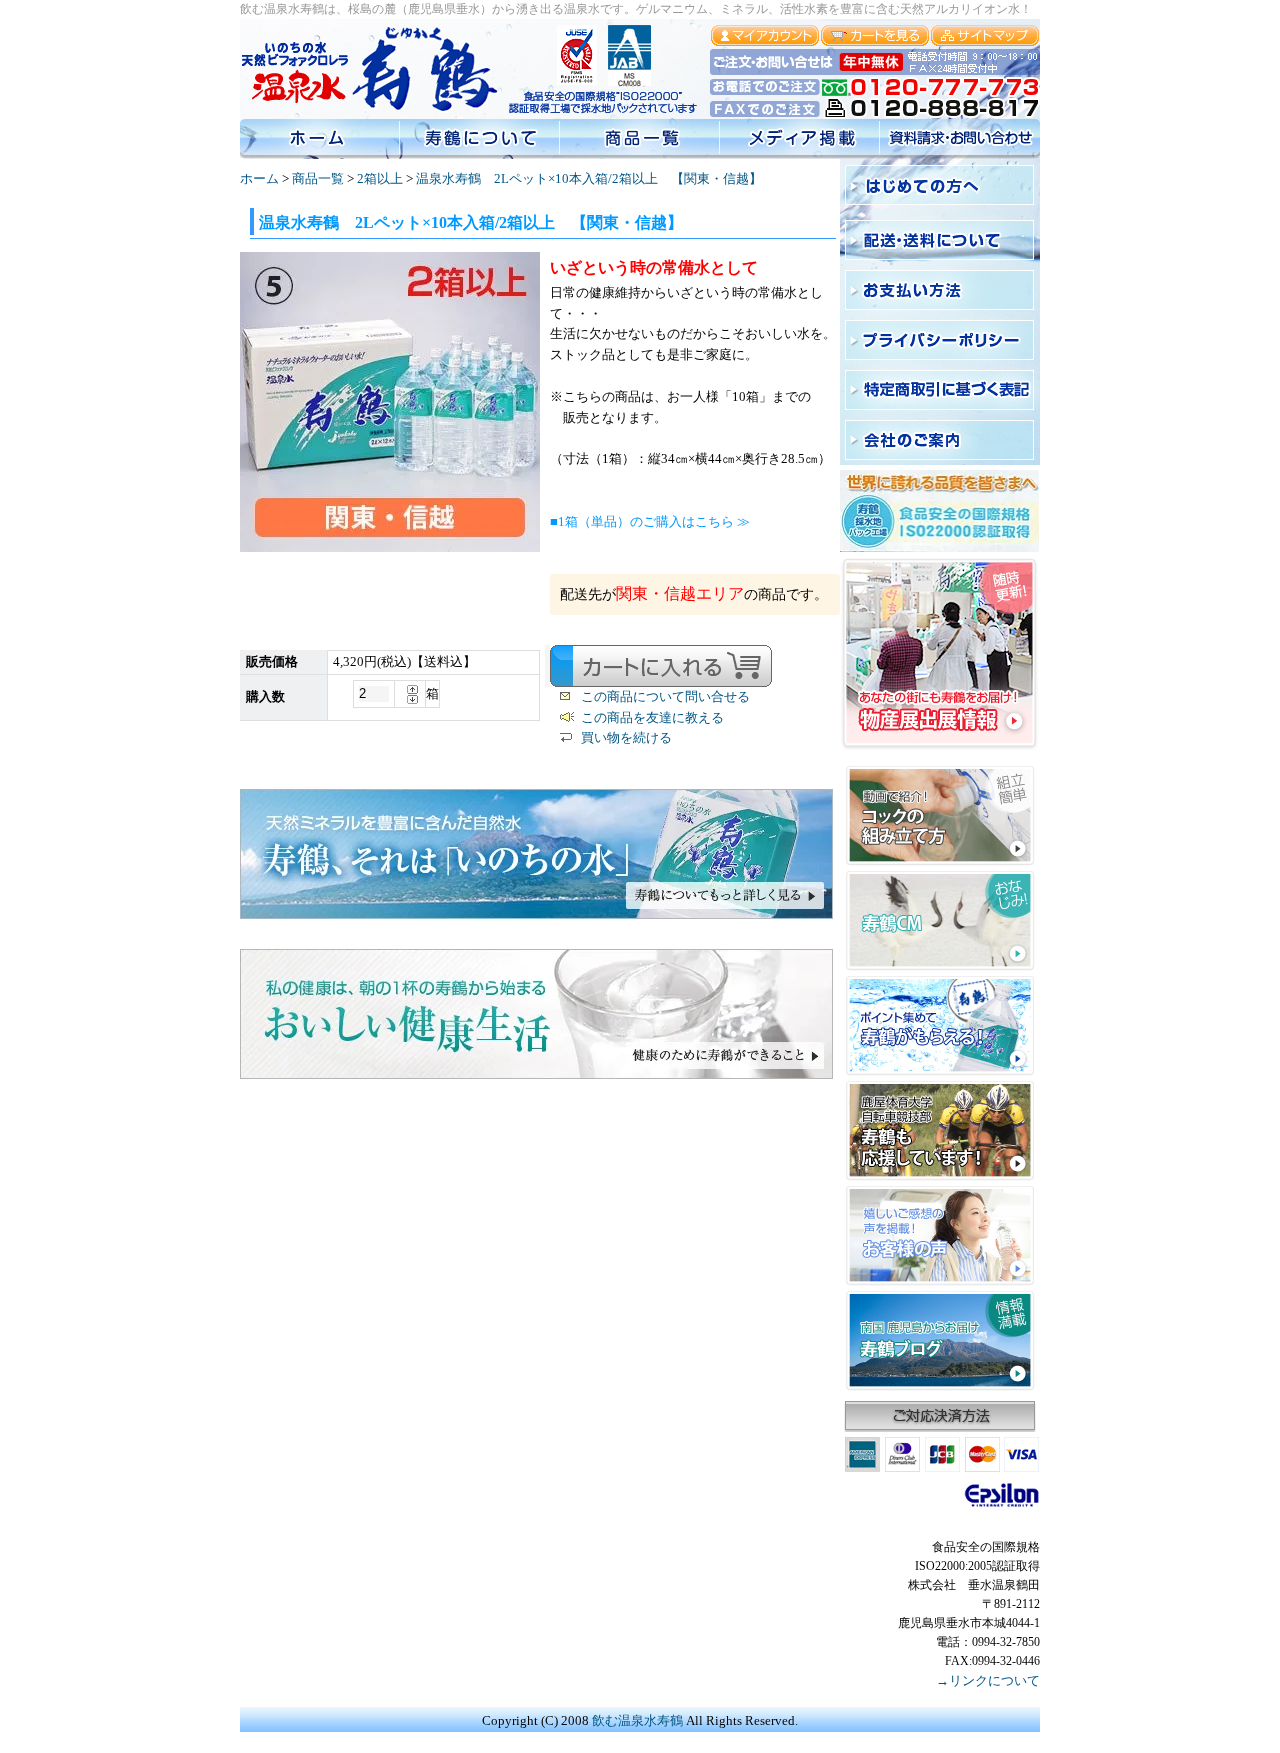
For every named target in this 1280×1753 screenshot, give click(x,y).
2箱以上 (380, 178)
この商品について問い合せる (665, 696)
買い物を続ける (626, 737)
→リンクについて (988, 1680)
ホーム (259, 178)
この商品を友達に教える (652, 717)
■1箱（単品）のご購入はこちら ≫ (650, 521)
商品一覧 (318, 178)
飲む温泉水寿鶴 (637, 1720)
